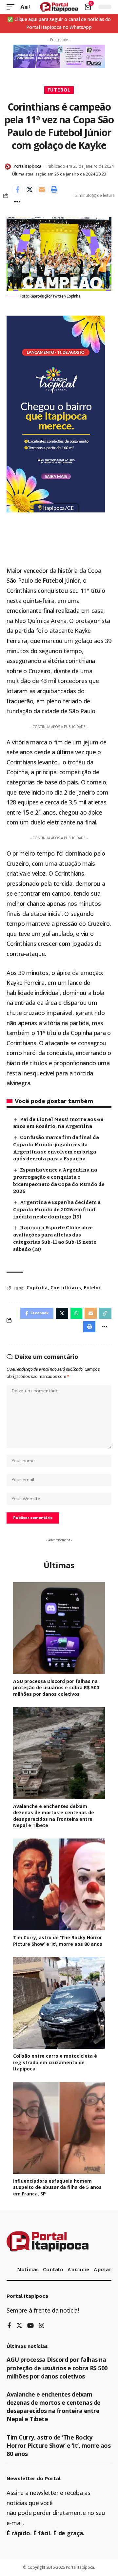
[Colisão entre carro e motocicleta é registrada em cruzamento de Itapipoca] (59, 2003)
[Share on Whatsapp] (76, 1313)
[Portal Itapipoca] (59, 7)
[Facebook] (9, 2326)
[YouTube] (30, 2326)
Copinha (37, 1288)
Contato (53, 2270)
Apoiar (102, 2270)
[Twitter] (19, 2326)
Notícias (28, 2270)
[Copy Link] (105, 1313)
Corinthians (66, 1288)
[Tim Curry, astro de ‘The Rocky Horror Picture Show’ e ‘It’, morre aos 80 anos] (59, 1884)
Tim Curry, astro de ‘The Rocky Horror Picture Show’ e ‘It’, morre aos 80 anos (58, 1941)
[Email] (42, 190)
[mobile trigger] (12, 7)
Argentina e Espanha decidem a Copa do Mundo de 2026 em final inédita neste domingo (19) (57, 1210)
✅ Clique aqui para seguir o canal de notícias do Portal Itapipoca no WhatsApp (59, 23)
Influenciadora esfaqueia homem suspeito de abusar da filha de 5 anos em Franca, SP (57, 2187)
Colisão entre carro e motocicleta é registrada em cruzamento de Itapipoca (55, 2062)
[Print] (54, 190)
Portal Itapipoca (27, 166)
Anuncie (78, 2270)
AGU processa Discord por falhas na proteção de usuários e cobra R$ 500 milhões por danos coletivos (56, 1688)
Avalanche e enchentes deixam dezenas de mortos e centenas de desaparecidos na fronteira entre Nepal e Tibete (54, 1816)
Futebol (59, 90)
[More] (17, 202)
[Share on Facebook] (17, 190)
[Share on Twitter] (29, 190)
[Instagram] (42, 2326)
